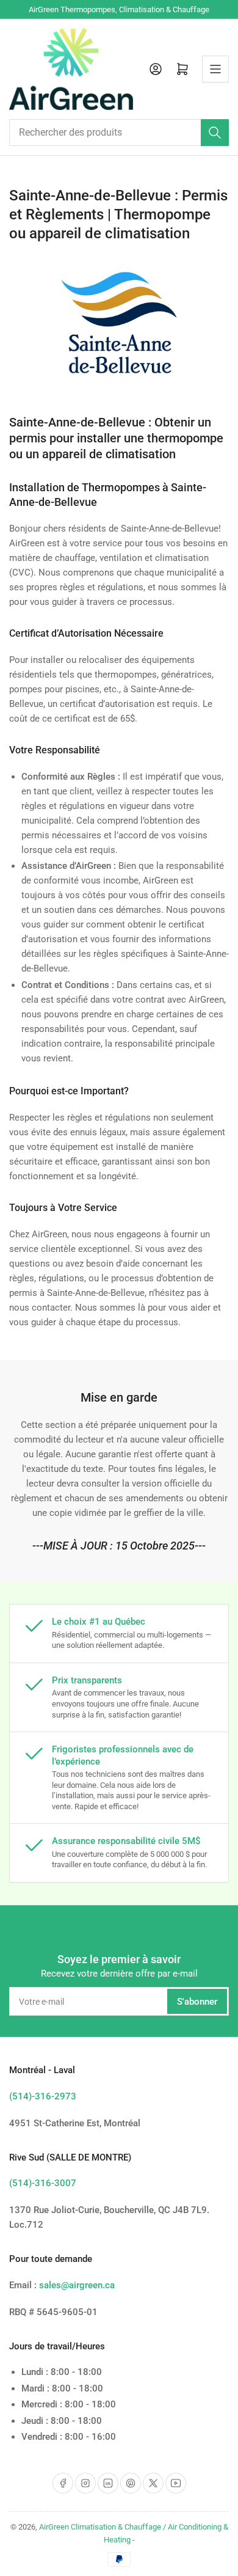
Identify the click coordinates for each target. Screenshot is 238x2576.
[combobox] (119, 133)
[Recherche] (215, 133)
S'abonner (197, 2002)
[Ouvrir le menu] (215, 69)
